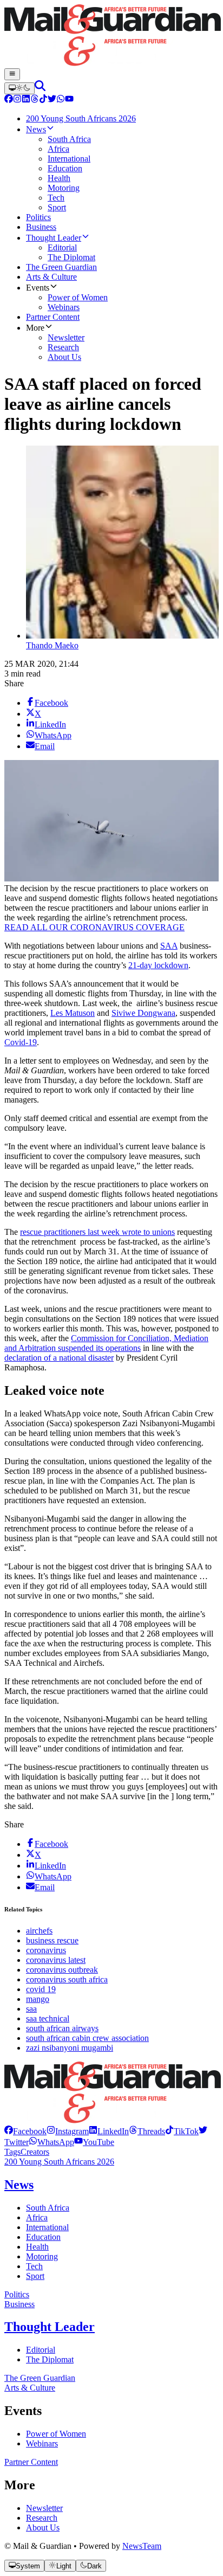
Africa (37, 2217)
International (47, 2227)
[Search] (40, 88)
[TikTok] (43, 100)
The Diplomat (50, 2359)
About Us (43, 2527)
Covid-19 (21, 1042)
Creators (35, 2152)
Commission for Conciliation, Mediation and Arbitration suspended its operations (106, 1343)
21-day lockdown (158, 965)
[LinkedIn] (26, 100)
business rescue (52, 1940)
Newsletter (44, 2508)
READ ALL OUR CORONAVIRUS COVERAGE (94, 927)
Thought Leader (50, 2327)
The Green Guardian (40, 2378)
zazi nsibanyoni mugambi (70, 2048)
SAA (169, 946)
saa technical (48, 2018)
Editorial (41, 2350)
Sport (35, 2276)
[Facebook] (9, 100)
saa (31, 2009)
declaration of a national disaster (59, 1358)
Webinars (42, 2443)
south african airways (62, 2028)
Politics (17, 2294)
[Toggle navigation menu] (12, 74)
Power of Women (56, 2434)
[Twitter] (52, 100)
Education (43, 2237)
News (19, 2185)
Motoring (42, 2256)
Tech (34, 2266)
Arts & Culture (30, 2388)
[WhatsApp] (61, 100)
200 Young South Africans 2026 (59, 2162)
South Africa (48, 2208)
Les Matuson (73, 1013)
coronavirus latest (56, 1960)
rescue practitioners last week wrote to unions (97, 1232)
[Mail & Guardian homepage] (111, 36)
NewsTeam (142, 2546)
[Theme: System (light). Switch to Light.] (19, 88)
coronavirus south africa (67, 1979)
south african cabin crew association (87, 2038)
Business (19, 2304)
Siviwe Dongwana (143, 1013)
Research (42, 2518)
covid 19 (41, 1989)
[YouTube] (69, 100)
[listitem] (25, 2131)
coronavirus (46, 1950)
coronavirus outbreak (62, 1970)
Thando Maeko (52, 645)
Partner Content (31, 2462)
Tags (12, 2152)
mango (38, 1999)
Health (37, 2247)
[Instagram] (17, 100)
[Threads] (35, 100)
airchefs (39, 1931)
